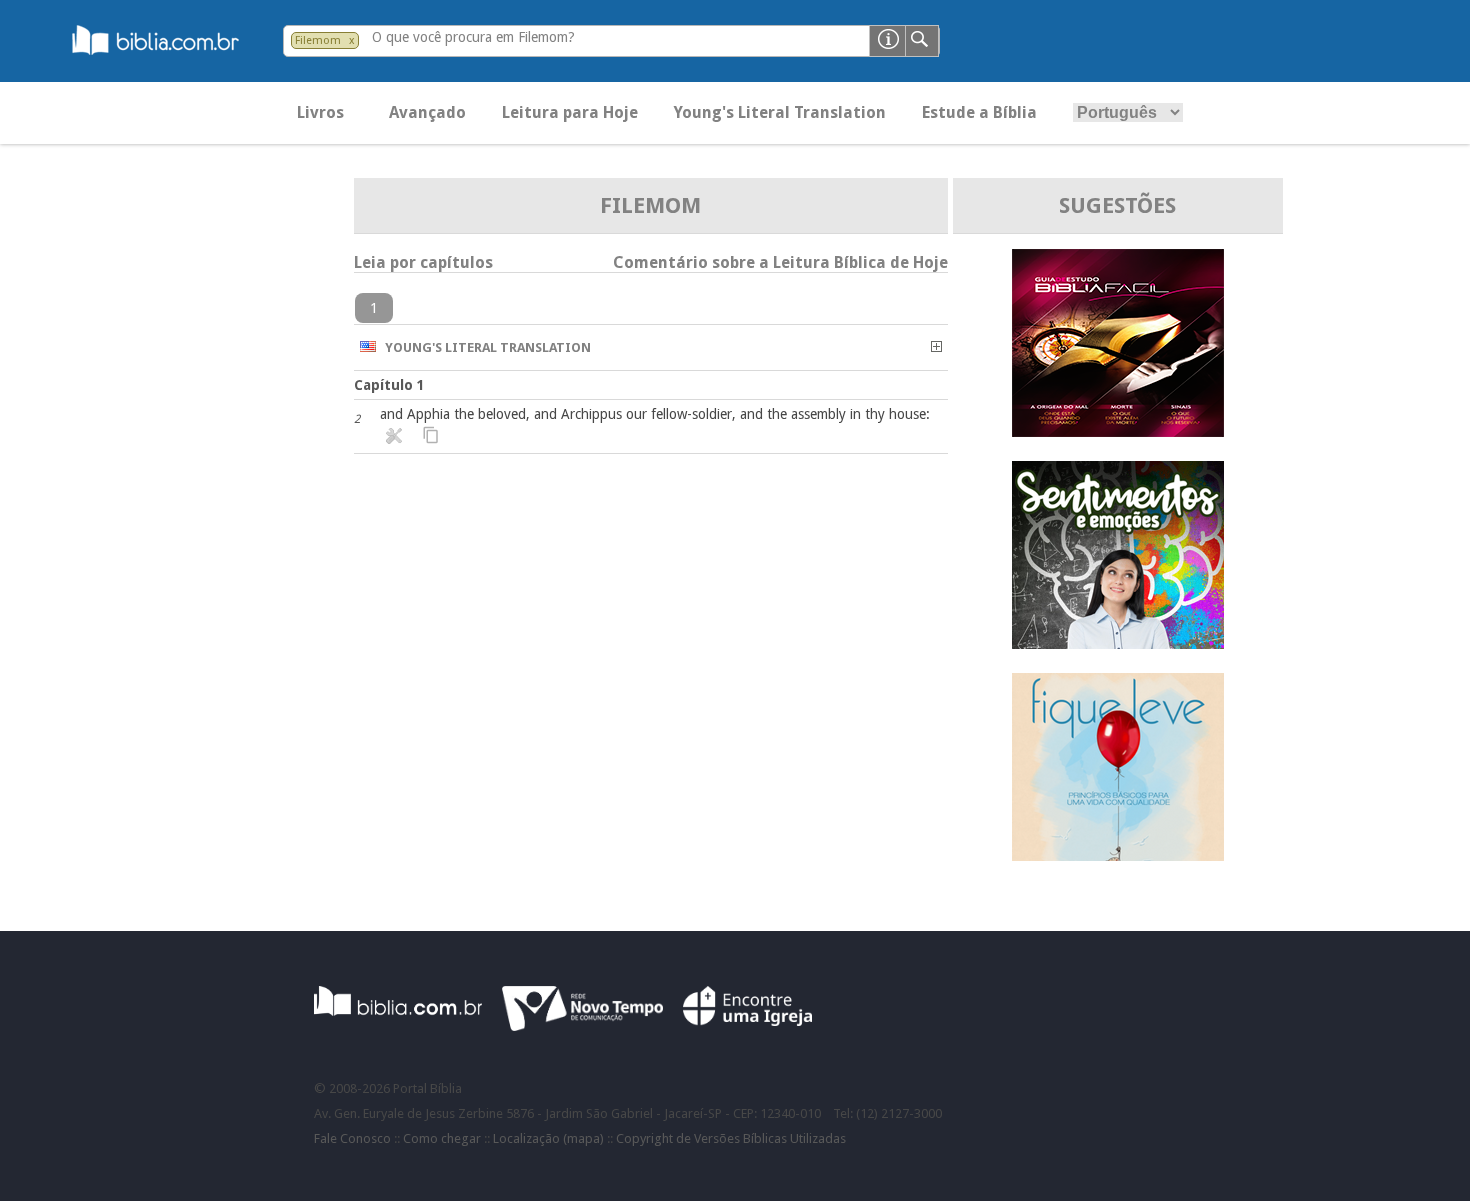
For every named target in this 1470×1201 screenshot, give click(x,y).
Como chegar (442, 1138)
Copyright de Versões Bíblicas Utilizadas (731, 1138)
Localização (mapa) (548, 1138)
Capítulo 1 (389, 385)
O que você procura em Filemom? (473, 37)
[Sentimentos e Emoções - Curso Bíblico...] (1118, 643)
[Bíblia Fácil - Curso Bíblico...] (1118, 431)
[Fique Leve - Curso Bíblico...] (1118, 855)
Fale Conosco (352, 1138)
